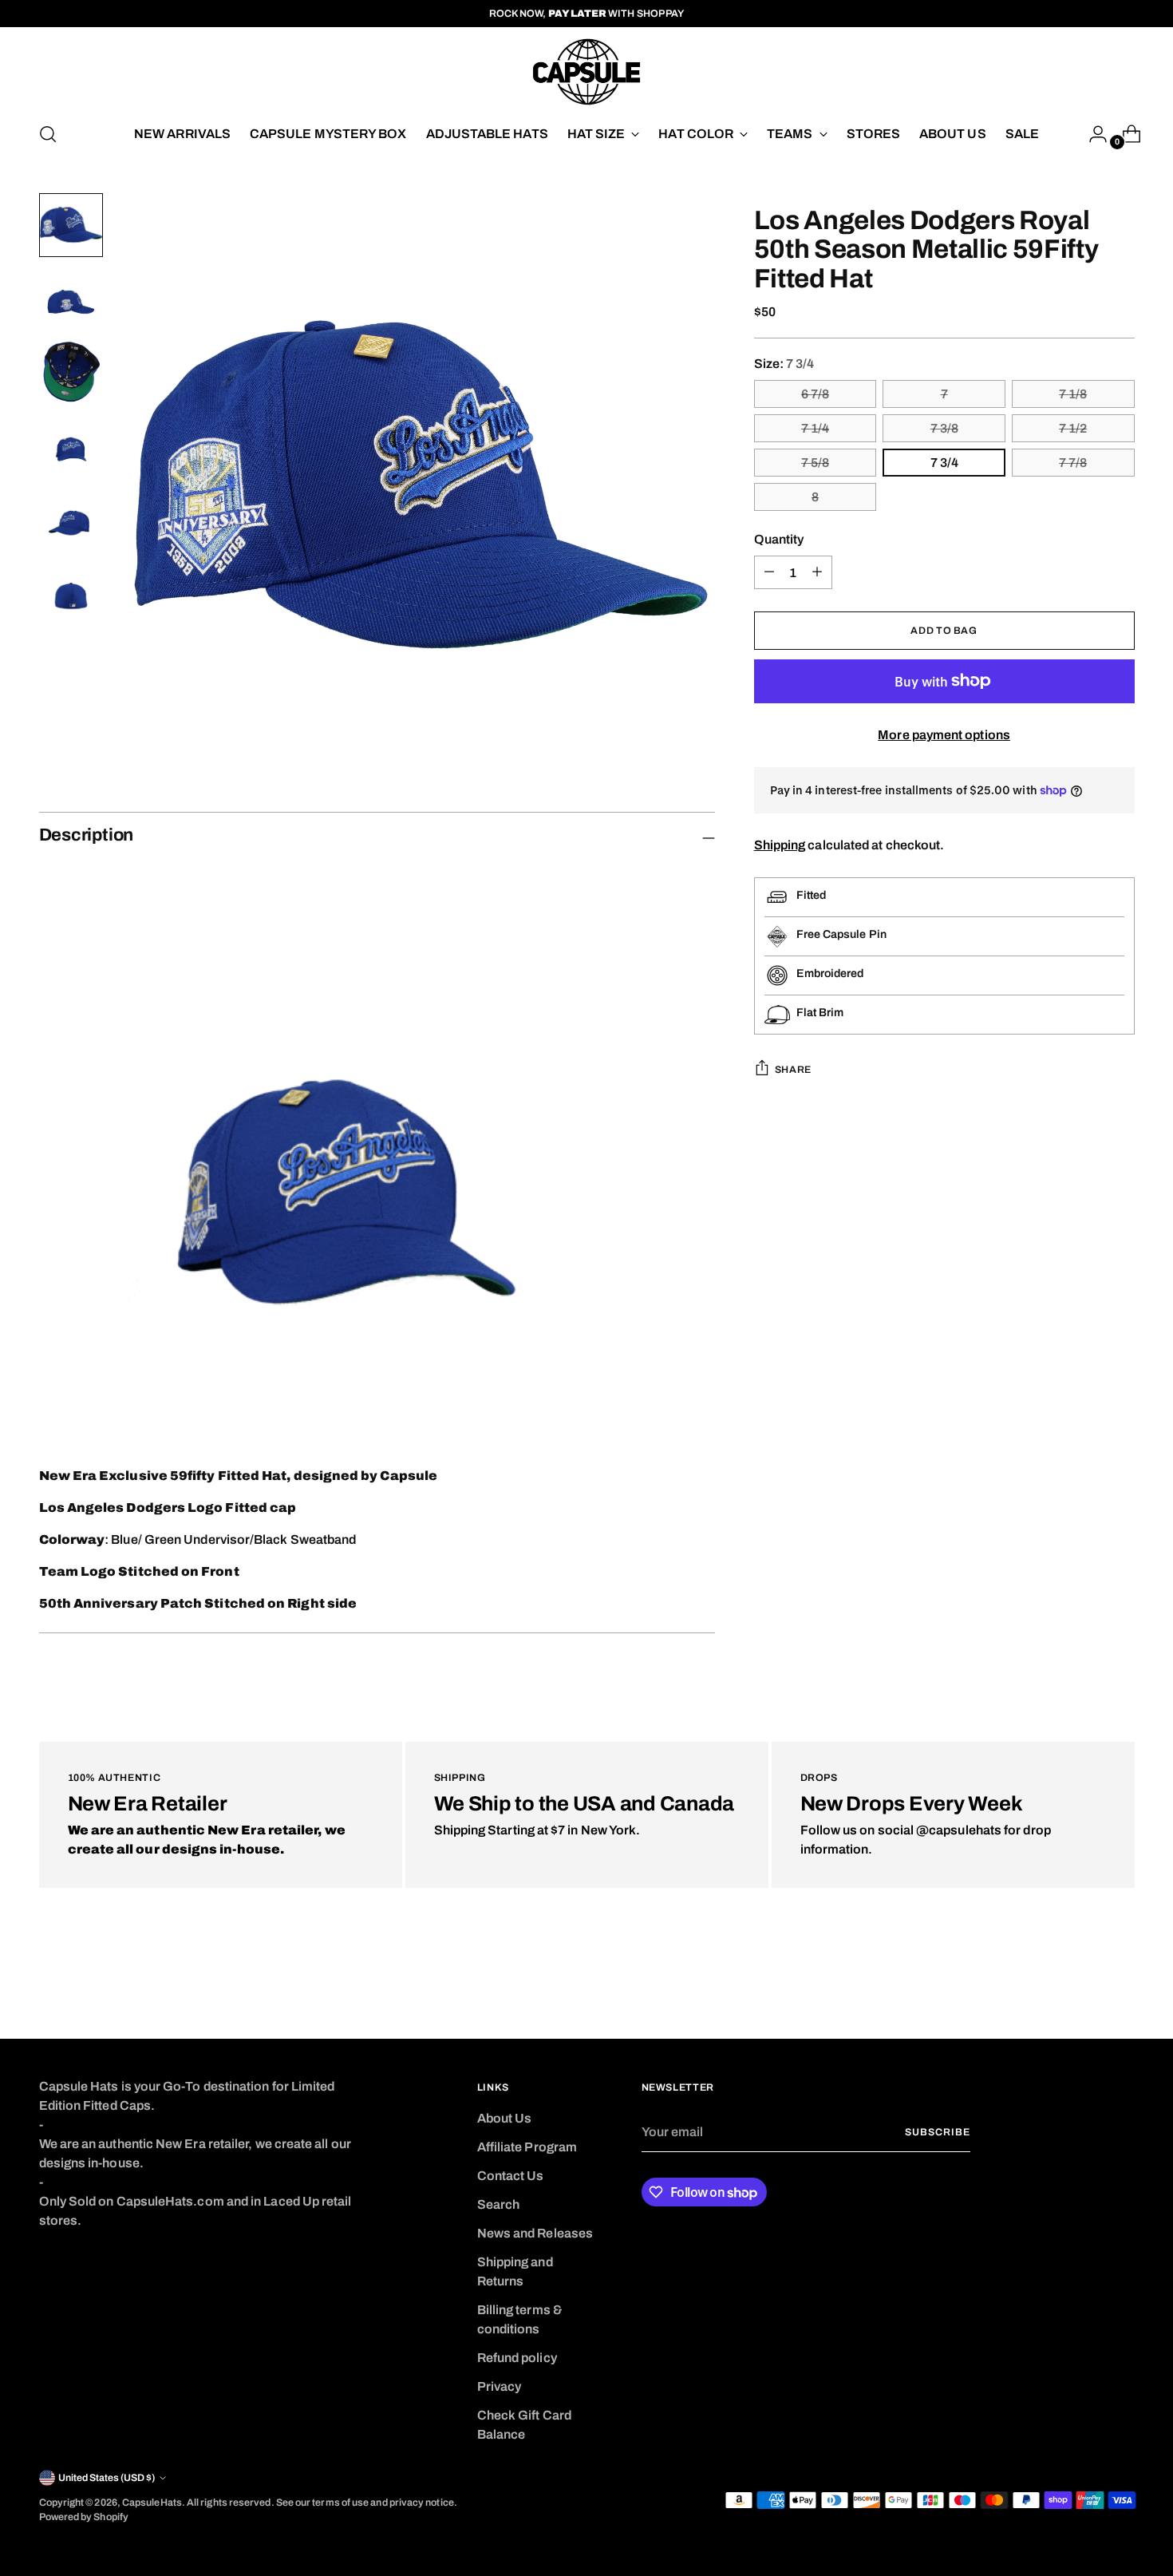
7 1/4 (815, 427)
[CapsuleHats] (586, 72)
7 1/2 (1073, 427)
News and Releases (535, 2233)
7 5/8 (815, 462)
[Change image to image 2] (71, 299)
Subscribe (937, 2132)
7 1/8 (1073, 393)
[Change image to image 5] (71, 519)
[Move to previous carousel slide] (1084, 1984)
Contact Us (511, 2176)
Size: (784, 363)
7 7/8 (1073, 462)
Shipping (780, 845)
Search (498, 2204)
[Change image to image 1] (71, 225)
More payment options (944, 734)
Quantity (779, 538)
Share (793, 1070)
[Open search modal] (48, 134)
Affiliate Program (527, 2147)
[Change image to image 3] (71, 372)
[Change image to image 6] (71, 592)
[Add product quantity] (769, 572)
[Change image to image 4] (71, 445)
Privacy (500, 2386)
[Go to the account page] (1092, 134)
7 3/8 (944, 427)
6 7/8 (815, 393)
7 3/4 (944, 462)
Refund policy (517, 2358)
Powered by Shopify (84, 2517)
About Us (505, 2118)
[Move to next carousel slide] (1121, 1984)
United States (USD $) (107, 2478)
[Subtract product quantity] (817, 572)
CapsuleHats (152, 2503)
